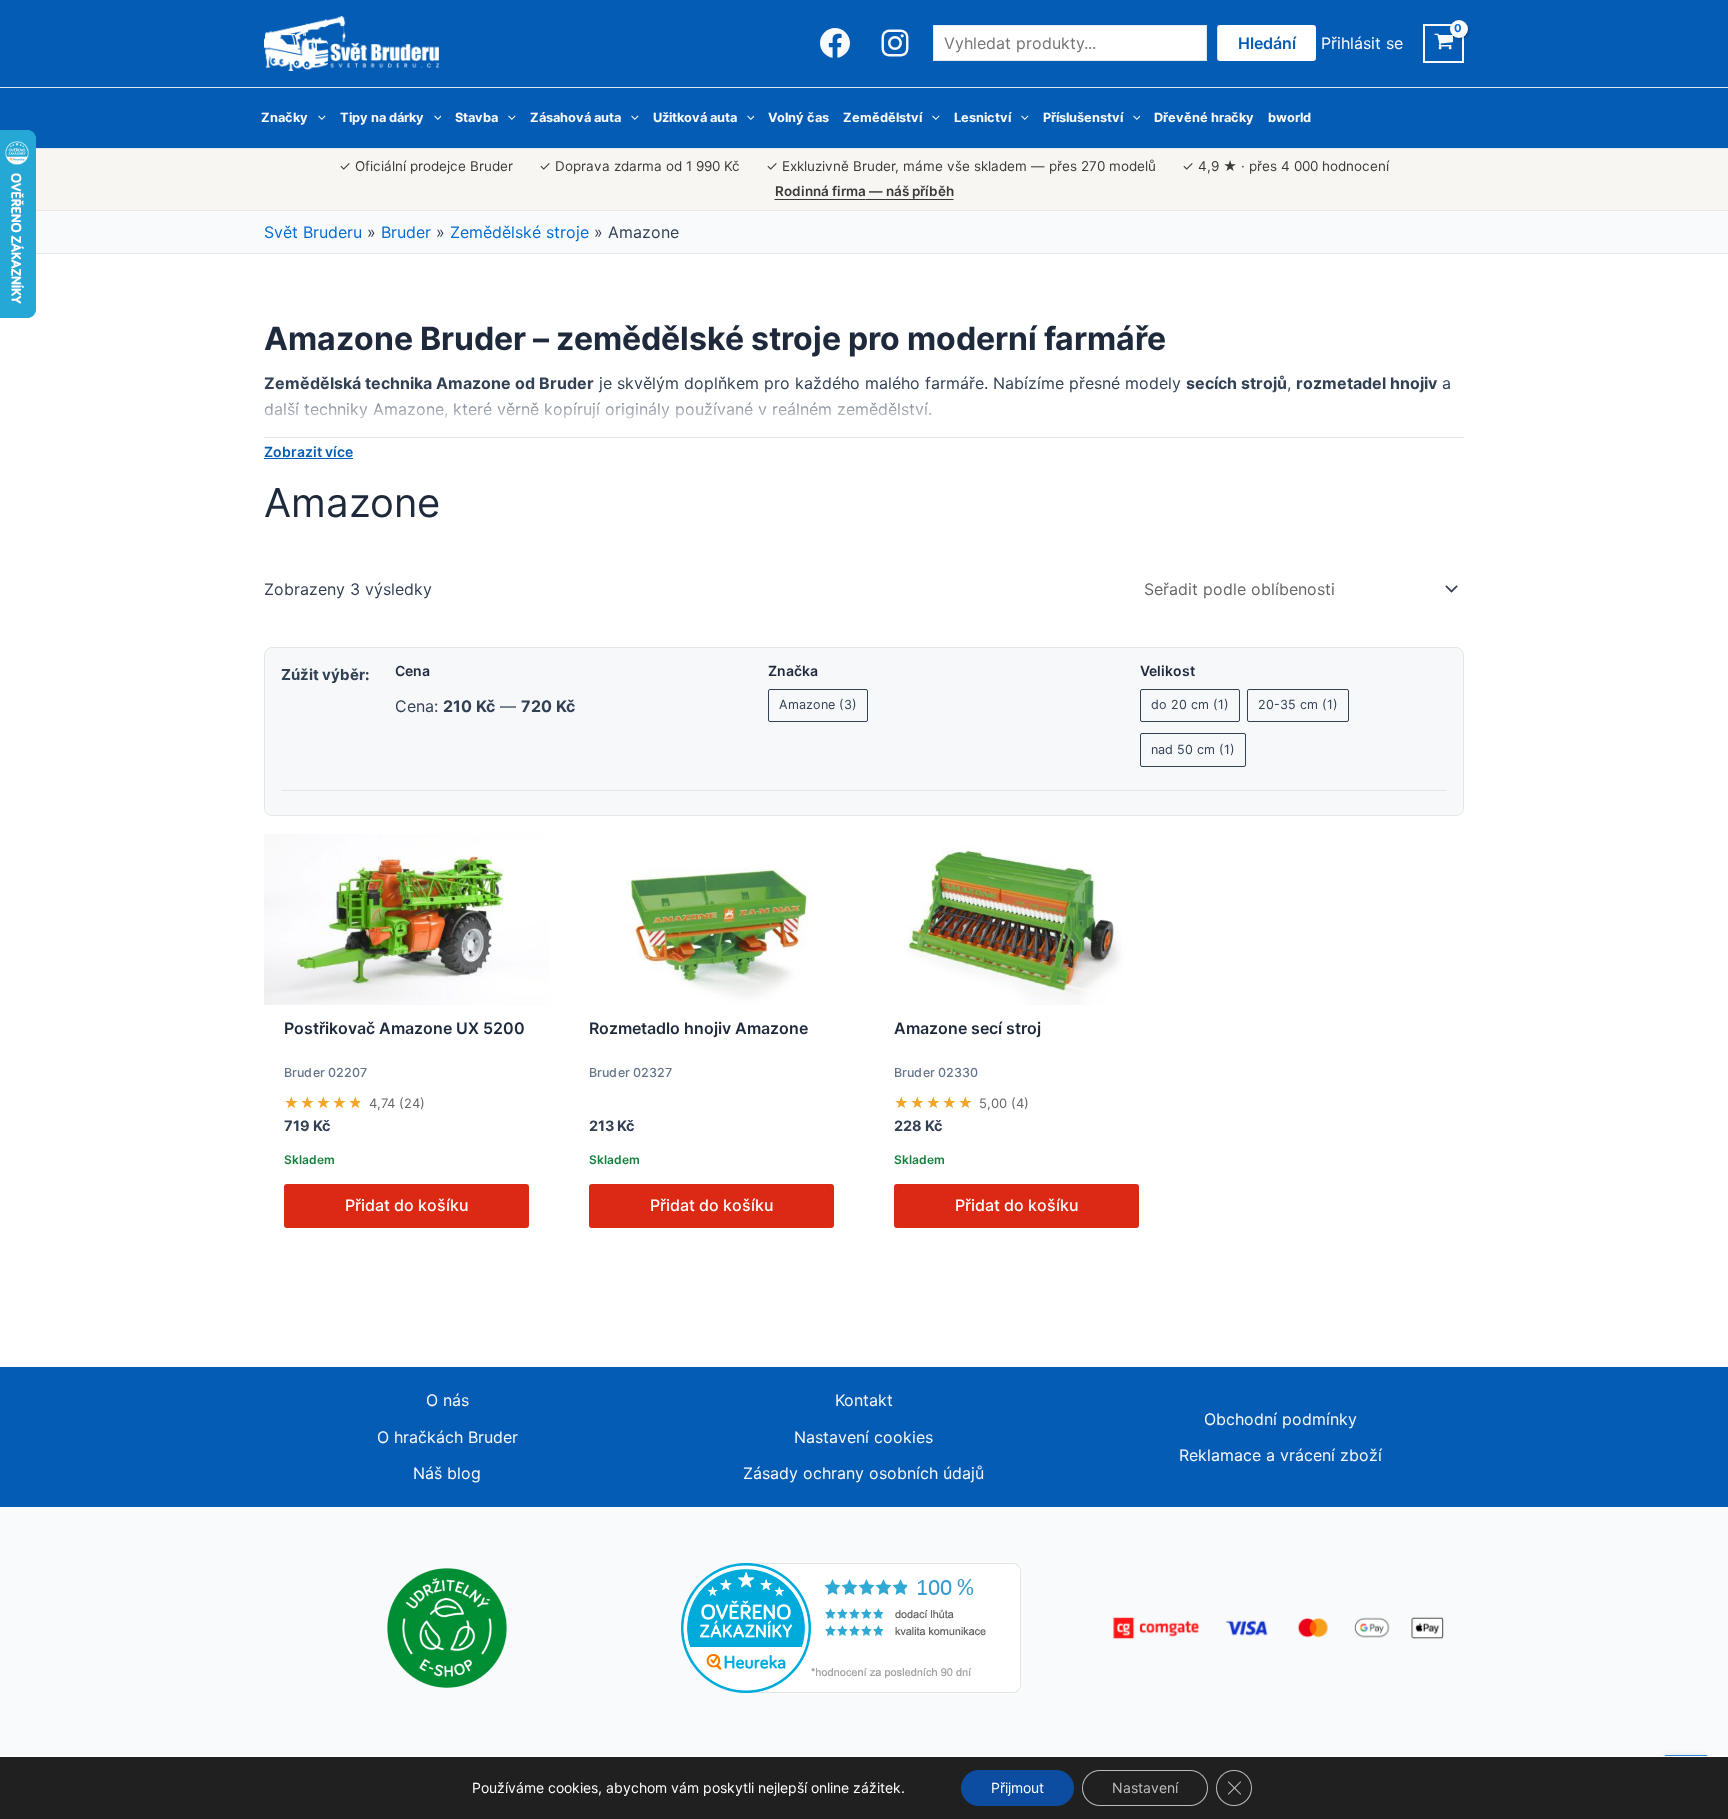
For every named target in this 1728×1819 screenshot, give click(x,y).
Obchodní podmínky (1280, 1419)
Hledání (1267, 43)
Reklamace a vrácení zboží (1280, 1455)
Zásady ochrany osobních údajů (863, 1473)
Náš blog (447, 1473)
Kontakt (864, 1400)
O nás (447, 1400)
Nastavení (1145, 1787)
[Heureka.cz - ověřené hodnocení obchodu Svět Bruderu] (851, 1626)
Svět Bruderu (313, 232)
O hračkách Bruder (447, 1437)
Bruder (406, 232)
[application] (317, 118)
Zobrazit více (308, 452)
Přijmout (1017, 1787)
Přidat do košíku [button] (407, 1205)
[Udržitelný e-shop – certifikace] (447, 1626)
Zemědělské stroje (519, 232)
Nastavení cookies (863, 1437)
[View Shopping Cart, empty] (1443, 43)
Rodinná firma (864, 191)
